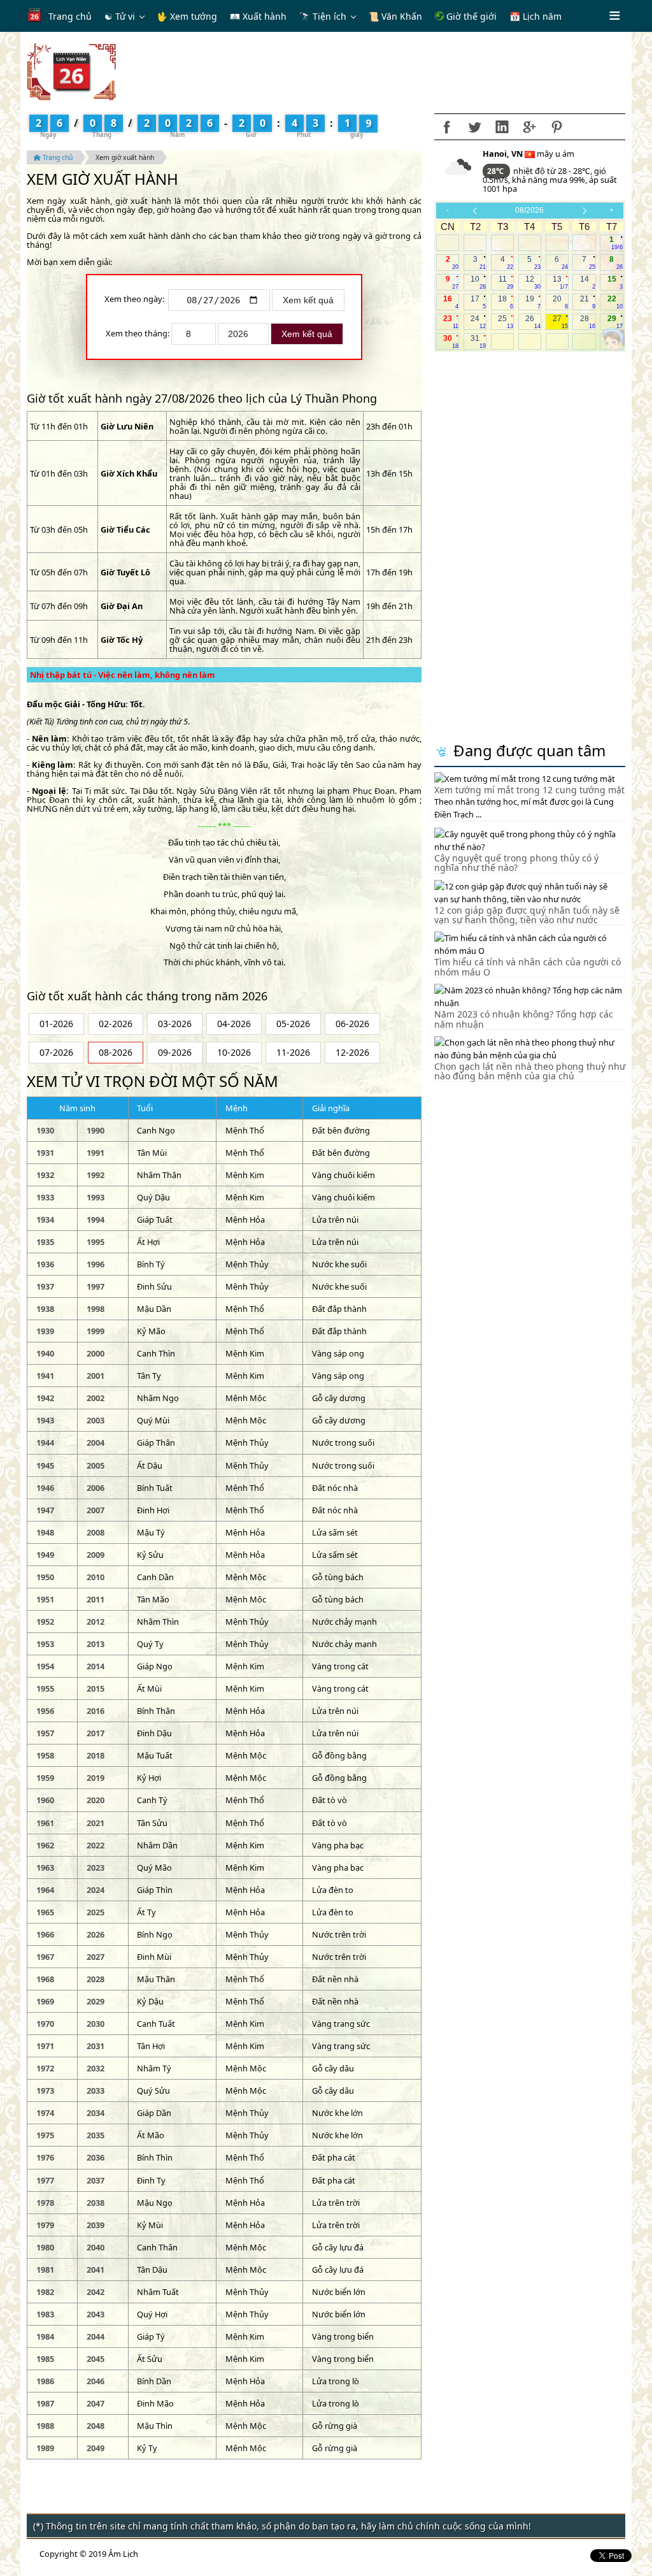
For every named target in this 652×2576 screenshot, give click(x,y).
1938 (45, 1309)
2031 (96, 2046)
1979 (45, 2225)
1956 (45, 1711)
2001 (96, 1376)
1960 (45, 1800)
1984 (45, 2336)
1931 (45, 1153)
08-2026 (116, 1052)
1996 (96, 1264)
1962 (45, 1845)
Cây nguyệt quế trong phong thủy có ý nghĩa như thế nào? (516, 863)
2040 (96, 2247)
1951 (45, 1599)
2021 (96, 1823)
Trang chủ (70, 16)
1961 (45, 1823)
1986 (45, 2381)
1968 (45, 1979)
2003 (96, 1420)
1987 (45, 2403)
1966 (45, 1934)
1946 (45, 1488)
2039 (96, 2225)
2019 (96, 1778)
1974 (45, 2113)
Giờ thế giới (470, 16)
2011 (96, 1599)
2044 (96, 2336)
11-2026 (293, 1052)
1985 (45, 2359)
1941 (45, 1376)
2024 (96, 1890)
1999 (96, 1331)
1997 (96, 1286)
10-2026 (234, 1052)
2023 (96, 1867)
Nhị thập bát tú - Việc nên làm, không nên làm (123, 675)
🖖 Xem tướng (187, 16)
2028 (96, 1979)
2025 (96, 1912)
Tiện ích (330, 16)
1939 (45, 1331)
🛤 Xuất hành (258, 16)
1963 (45, 1867)
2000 (96, 1353)
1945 (45, 1465)
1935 (45, 1242)
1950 (45, 1577)
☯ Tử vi (120, 16)
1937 (45, 1286)
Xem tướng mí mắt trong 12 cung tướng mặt (529, 790)
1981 (45, 2270)
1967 (45, 1957)
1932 (45, 1175)
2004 (96, 1443)
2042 (96, 2292)
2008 (96, 1532)
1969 (45, 2001)
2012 (96, 1622)
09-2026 (175, 1052)
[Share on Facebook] (447, 127)
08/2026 (529, 210)
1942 (45, 1398)
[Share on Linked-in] (502, 127)
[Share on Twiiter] (474, 127)
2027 (96, 1957)
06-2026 (352, 1024)
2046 (96, 2381)
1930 (45, 1130)
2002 (96, 1398)
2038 (96, 2203)
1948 (45, 1532)
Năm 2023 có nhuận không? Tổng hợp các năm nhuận (524, 1019)
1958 (45, 1755)
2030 (96, 2024)
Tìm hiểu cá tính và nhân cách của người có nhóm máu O (528, 967)
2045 (96, 2359)
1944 (45, 1443)
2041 (96, 2270)
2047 (96, 2403)
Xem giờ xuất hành (125, 157)
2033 (96, 2090)
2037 (96, 2180)
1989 (45, 2448)
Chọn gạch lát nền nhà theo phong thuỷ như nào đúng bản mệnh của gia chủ (530, 1071)
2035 (96, 2135)
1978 (45, 2203)
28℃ (496, 171)
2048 (96, 2426)
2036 (96, 2157)
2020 (96, 1800)
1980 (45, 2247)
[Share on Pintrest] (556, 127)
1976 (45, 2157)
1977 (45, 2180)
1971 (45, 2046)
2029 (96, 2001)
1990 (96, 1130)
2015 (96, 1688)
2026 (96, 1934)
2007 (96, 1510)
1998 (96, 1309)
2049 (96, 2448)
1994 (96, 1220)
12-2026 (352, 1052)
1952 (45, 1622)
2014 (96, 1666)
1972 (45, 2068)
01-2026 (56, 1024)
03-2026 (175, 1024)
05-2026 (293, 1024)
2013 (96, 1644)
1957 (45, 1733)
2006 (96, 1488)
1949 (45, 1555)
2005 (96, 1465)
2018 (96, 1755)
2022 (96, 1845)
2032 (96, 2068)
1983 (45, 2314)
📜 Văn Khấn (395, 16)
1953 (45, 1644)
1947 (45, 1510)
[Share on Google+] (529, 127)
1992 (96, 1175)
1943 (45, 1420)
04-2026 (234, 1024)
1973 (45, 2090)
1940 (45, 1353)
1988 (45, 2426)
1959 (45, 1778)
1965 (45, 1912)
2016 (96, 1711)
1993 (96, 1197)
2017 (96, 1733)
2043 (96, 2314)
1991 (96, 1153)
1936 (45, 1264)
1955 (45, 1688)
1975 (45, 2135)
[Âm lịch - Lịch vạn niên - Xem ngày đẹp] (71, 71)
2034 (96, 2113)
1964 (45, 1890)
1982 (45, 2292)
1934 (45, 1220)
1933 (45, 1197)
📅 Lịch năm (535, 16)
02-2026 (116, 1024)
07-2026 (56, 1052)
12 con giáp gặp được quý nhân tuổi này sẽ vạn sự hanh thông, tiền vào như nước (527, 915)
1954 (45, 1666)
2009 (96, 1555)
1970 (45, 2024)
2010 (96, 1577)
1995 (96, 1242)
